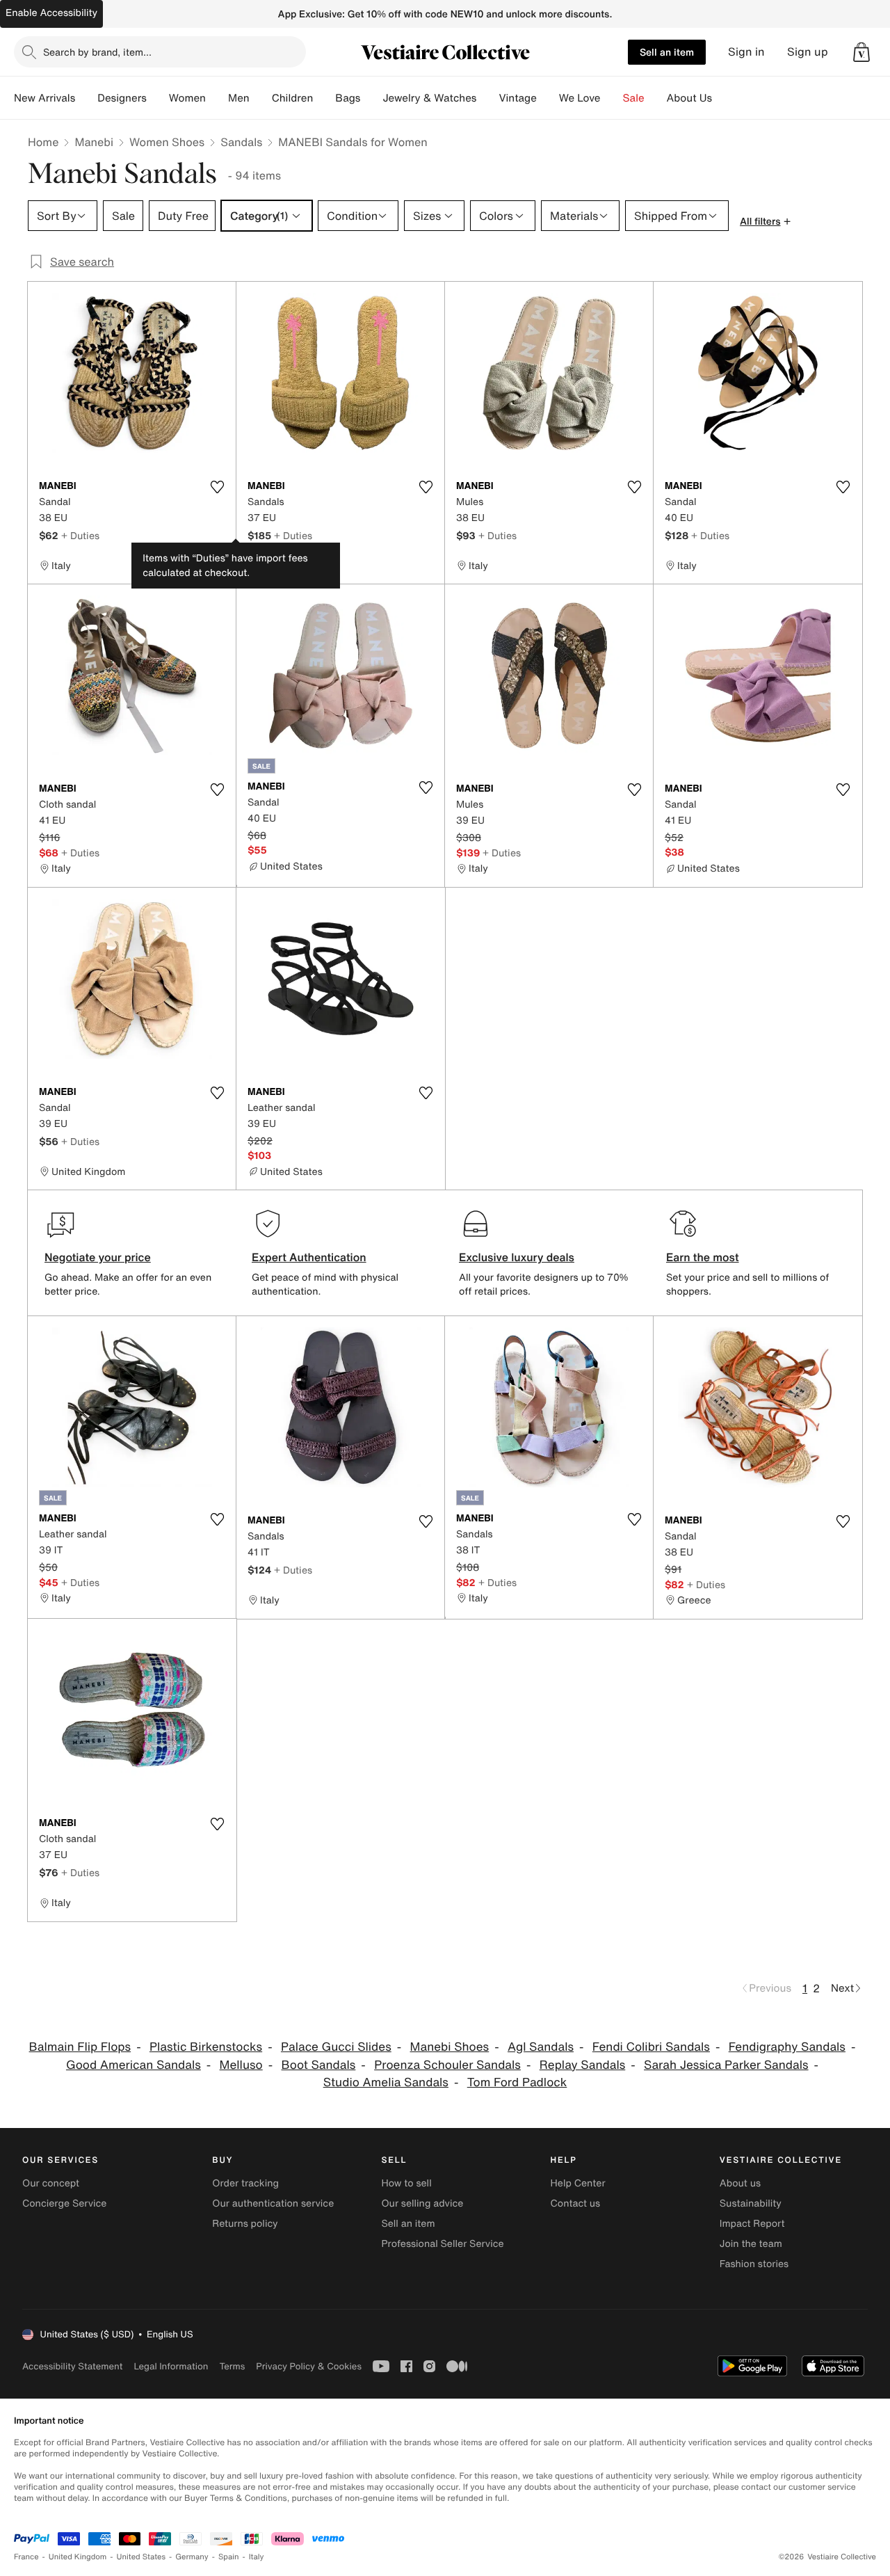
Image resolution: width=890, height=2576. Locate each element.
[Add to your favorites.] (217, 487)
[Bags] (371, 98)
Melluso (241, 2065)
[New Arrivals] (86, 98)
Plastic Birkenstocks (206, 2047)
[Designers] (158, 98)
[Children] (324, 98)
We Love (580, 98)
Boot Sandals (319, 2065)
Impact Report (752, 2224)
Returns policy (245, 2224)
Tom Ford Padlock (517, 2082)
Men (239, 98)
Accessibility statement (72, 2366)
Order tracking (245, 2183)
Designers (122, 98)
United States (141, 2557)
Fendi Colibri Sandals (651, 2047)
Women (187, 98)
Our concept (51, 2183)
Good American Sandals (133, 2065)
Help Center (578, 2183)
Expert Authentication (309, 1257)
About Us (689, 98)
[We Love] (612, 98)
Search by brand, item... (97, 52)
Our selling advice (422, 2203)
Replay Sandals (583, 2065)
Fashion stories (754, 2264)
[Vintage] (548, 98)
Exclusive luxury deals (517, 1257)
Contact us (576, 2203)
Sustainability (751, 2203)
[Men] (261, 98)
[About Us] (723, 98)
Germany (192, 2557)
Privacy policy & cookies (309, 2366)
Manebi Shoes (450, 2047)
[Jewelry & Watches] (487, 98)
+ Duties (80, 535)
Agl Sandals (541, 2047)
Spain (229, 2557)
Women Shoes (167, 142)
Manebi (94, 142)
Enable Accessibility (51, 13)
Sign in (746, 52)
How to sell (406, 2183)
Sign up (808, 52)
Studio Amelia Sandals (386, 2082)
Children (293, 98)
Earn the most (703, 1257)
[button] (861, 52)
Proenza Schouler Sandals (447, 2065)
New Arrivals (44, 98)
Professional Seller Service (442, 2244)
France (26, 2557)
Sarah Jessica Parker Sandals (726, 2065)
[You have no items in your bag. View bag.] (861, 52)
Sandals (241, 142)
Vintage (517, 98)
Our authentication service (273, 2203)
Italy (257, 2557)
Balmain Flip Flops (80, 2047)
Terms (232, 2366)
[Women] (217, 98)
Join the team (751, 2244)
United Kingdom (78, 2557)
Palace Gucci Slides (336, 2047)
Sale (634, 98)
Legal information (171, 2366)
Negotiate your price (98, 1257)
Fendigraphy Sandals (787, 2047)
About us (740, 2183)
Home (43, 142)
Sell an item (667, 52)
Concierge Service (64, 2203)
